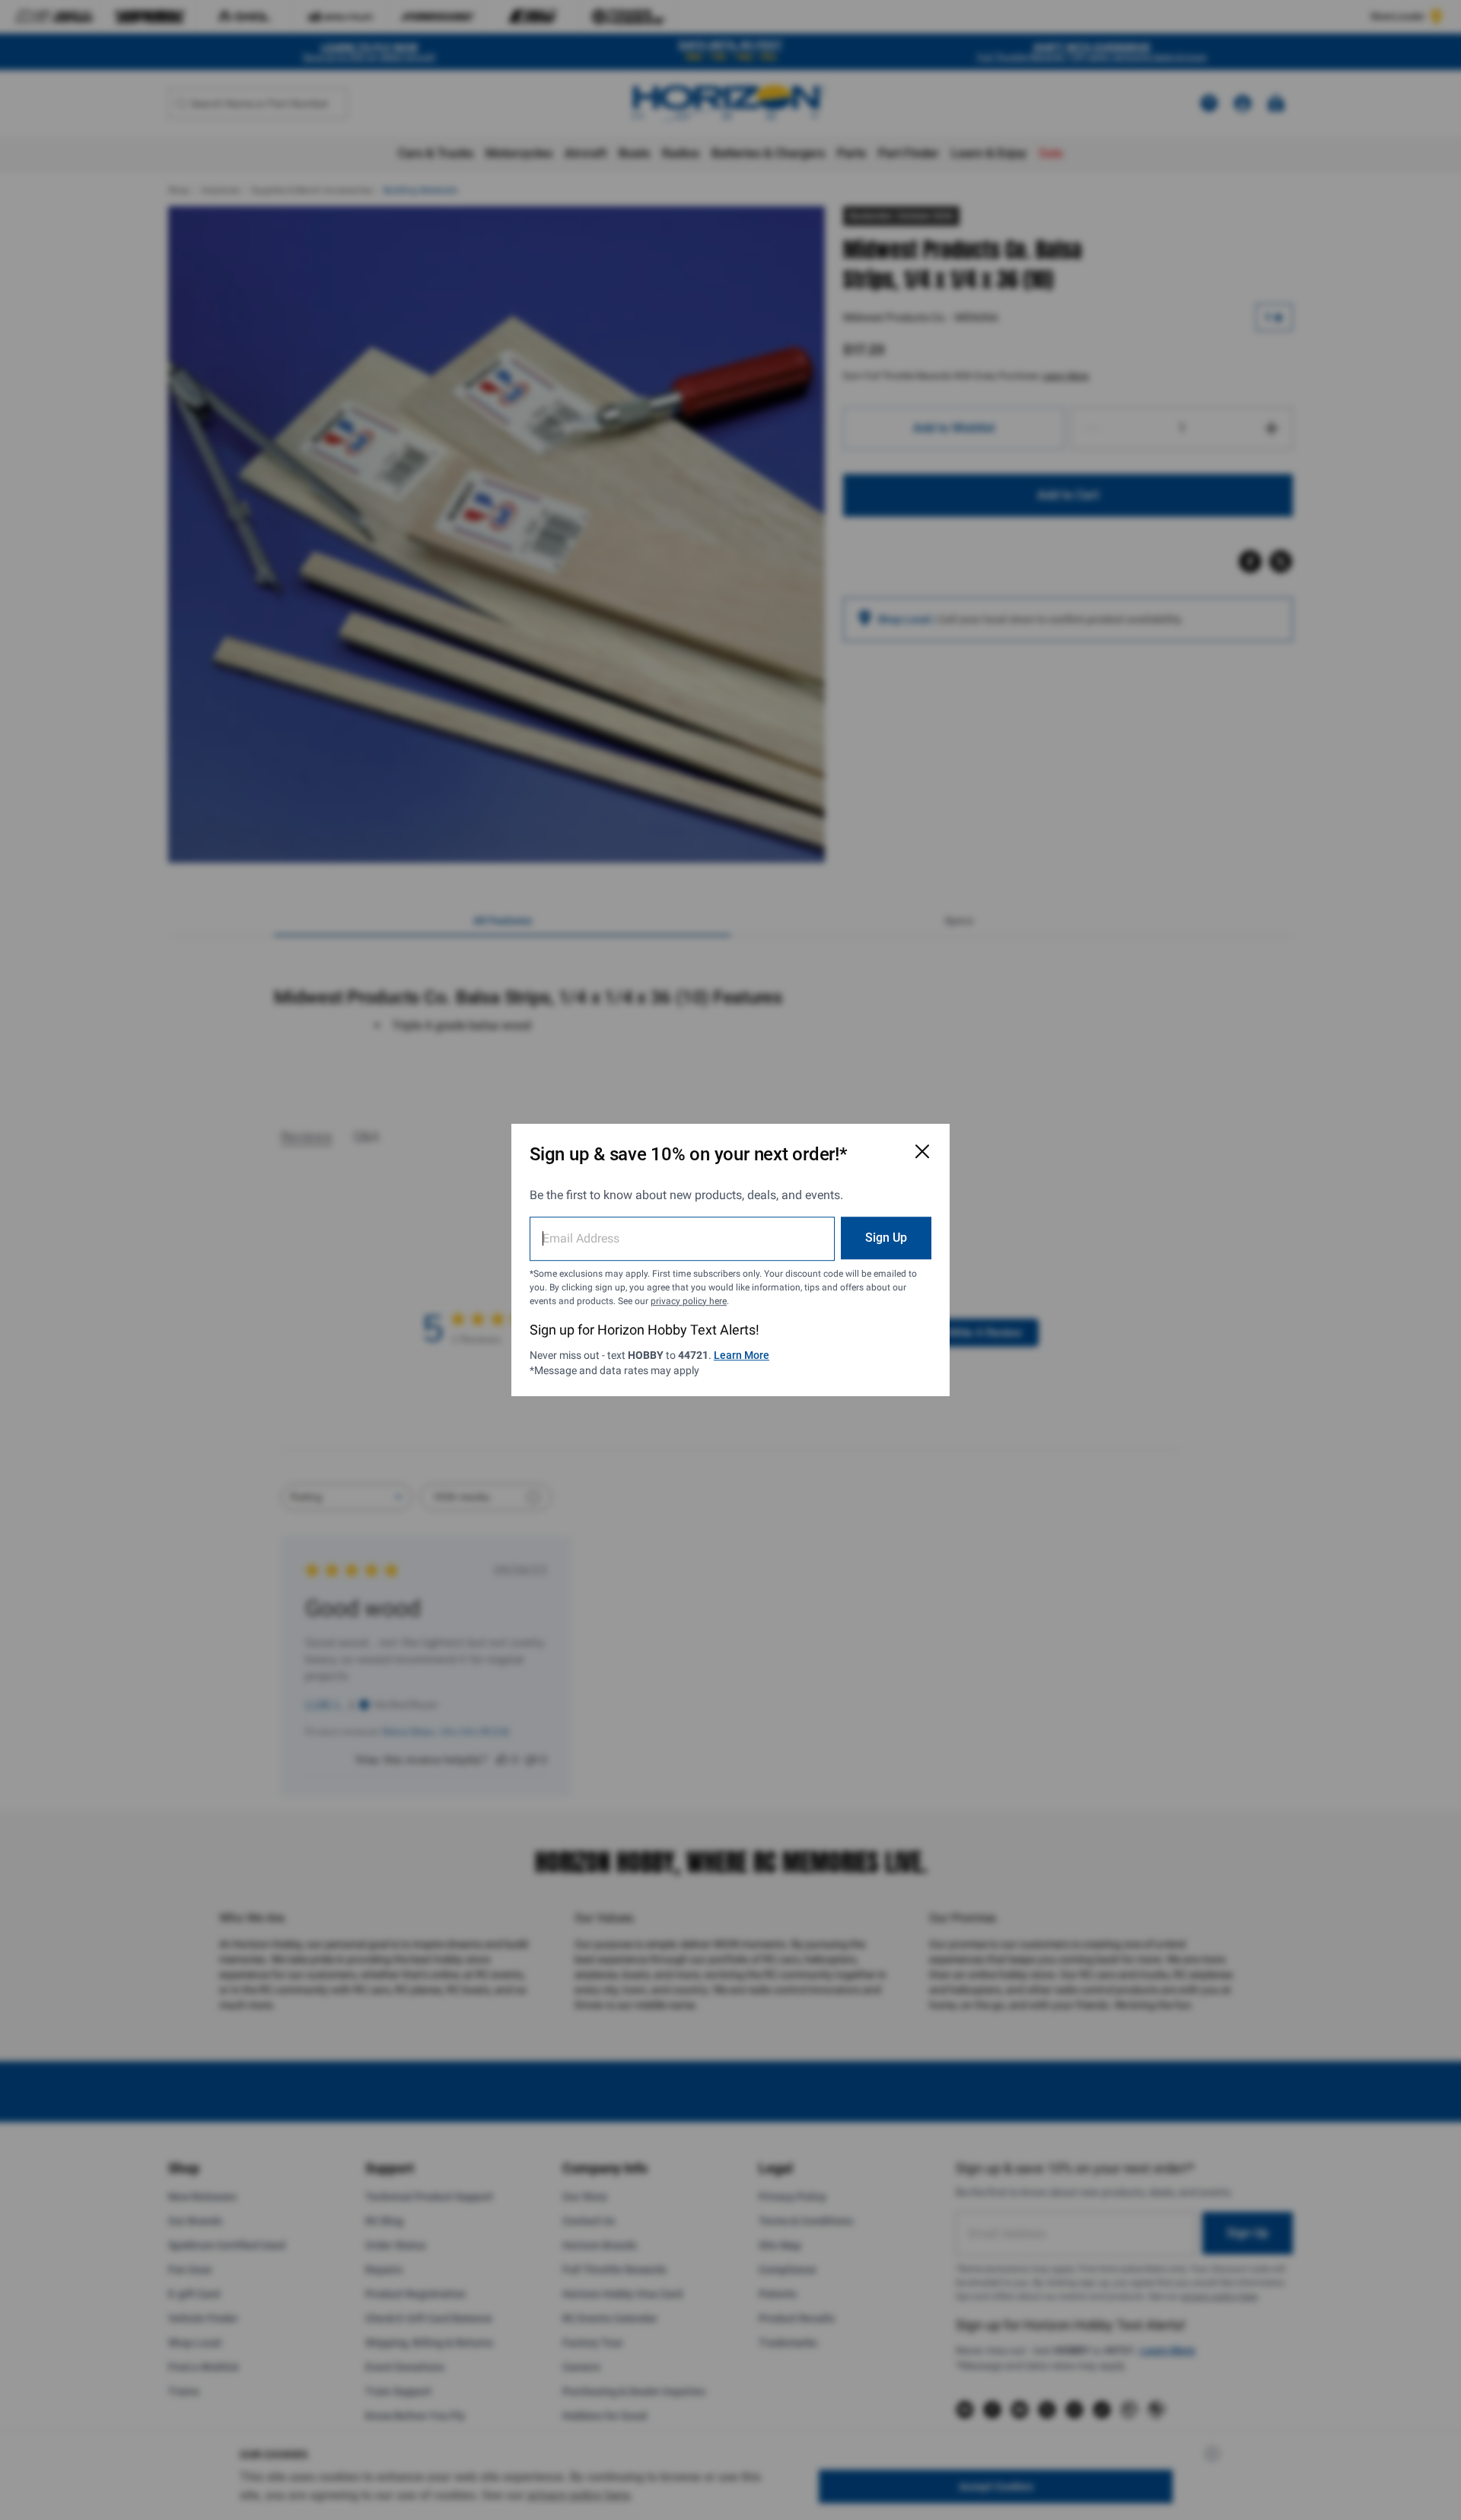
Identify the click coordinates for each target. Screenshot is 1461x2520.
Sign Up (886, 1238)
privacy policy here (689, 1301)
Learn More (742, 1355)
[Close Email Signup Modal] (922, 1151)
